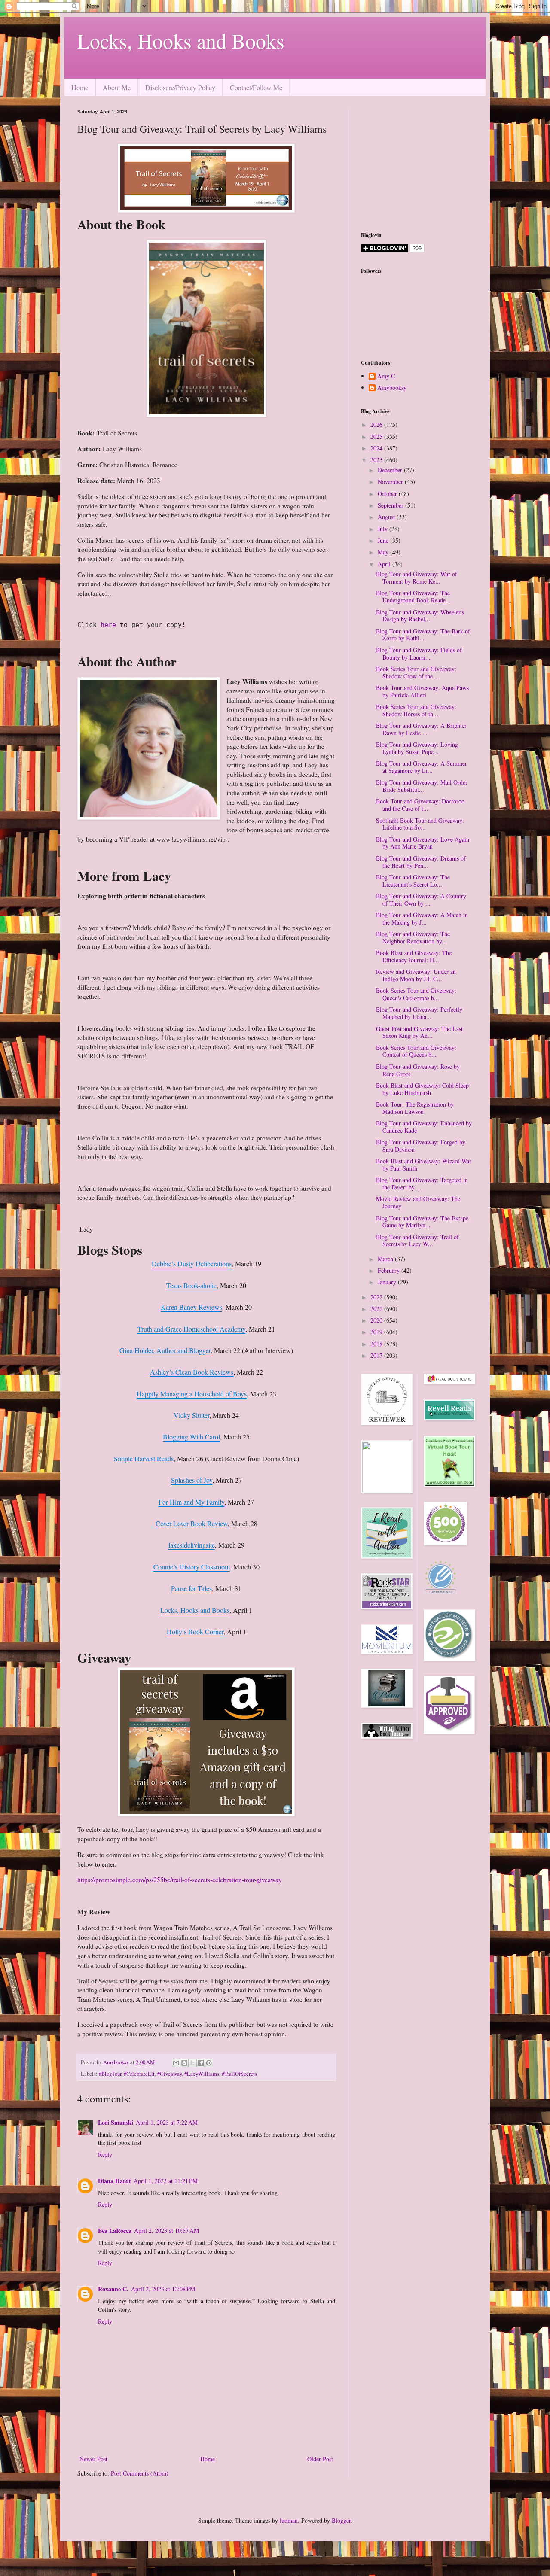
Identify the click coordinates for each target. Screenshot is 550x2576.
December (391, 470)
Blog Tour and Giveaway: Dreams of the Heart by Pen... (421, 862)
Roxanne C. (113, 2289)
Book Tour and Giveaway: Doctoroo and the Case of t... (420, 805)
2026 (377, 424)
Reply (105, 2155)
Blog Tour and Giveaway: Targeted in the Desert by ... (422, 1183)
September (391, 505)
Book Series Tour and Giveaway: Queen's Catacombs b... (416, 994)
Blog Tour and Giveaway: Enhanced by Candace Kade (424, 1127)
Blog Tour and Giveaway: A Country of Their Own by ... (421, 900)
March (386, 1259)
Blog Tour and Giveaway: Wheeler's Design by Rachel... (420, 616)
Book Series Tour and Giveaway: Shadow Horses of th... (416, 710)
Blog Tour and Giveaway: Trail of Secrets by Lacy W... (417, 1241)
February (390, 1270)
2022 (377, 1297)
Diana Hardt (115, 2181)
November (391, 482)
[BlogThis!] (184, 2063)
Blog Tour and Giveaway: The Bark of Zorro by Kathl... (423, 635)
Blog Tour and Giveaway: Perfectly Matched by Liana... (419, 1013)
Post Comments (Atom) (140, 2473)
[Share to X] (192, 2063)
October (388, 494)
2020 (377, 1320)
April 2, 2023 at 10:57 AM (167, 2231)
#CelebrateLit (139, 2074)
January (388, 1282)
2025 (377, 436)
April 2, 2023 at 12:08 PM (163, 2289)
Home (80, 87)
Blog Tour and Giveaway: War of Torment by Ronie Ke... (417, 578)
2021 (377, 1309)
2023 (377, 460)
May (384, 552)
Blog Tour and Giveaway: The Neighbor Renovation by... (413, 937)
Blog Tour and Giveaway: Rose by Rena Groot (418, 1070)
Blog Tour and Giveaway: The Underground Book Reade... (413, 596)
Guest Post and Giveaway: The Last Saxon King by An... (419, 1032)
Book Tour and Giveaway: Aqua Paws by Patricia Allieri (422, 691)
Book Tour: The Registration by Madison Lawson (415, 1108)
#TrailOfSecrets (239, 2074)
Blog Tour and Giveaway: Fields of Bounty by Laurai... (419, 654)
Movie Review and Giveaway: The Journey (418, 1202)
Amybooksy (392, 388)
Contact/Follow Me (256, 87)
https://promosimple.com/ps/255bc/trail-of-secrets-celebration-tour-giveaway (180, 1880)
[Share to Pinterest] (209, 2063)
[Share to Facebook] (201, 2063)
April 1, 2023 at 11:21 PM (166, 2181)
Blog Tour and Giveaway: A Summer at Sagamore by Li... (422, 767)
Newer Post (93, 2459)
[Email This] (176, 2063)
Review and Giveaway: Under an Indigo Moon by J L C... (416, 975)
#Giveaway (170, 2074)
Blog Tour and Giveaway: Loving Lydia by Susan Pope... (417, 748)
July (383, 529)
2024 (377, 448)
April (385, 564)
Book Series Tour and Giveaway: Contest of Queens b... (416, 1051)
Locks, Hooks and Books (181, 40)
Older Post (320, 2459)
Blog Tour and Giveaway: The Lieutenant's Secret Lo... (413, 881)
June (384, 540)
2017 (377, 1355)
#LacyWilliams (202, 2074)
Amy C (386, 376)
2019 (377, 1332)
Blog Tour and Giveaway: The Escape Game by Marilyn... (422, 1222)
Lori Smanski (116, 2122)
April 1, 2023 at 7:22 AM (167, 2122)
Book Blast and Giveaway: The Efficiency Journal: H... (414, 956)
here (110, 625)
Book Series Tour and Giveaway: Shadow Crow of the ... (416, 672)
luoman (289, 2520)
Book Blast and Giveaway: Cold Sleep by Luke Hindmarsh (422, 1089)
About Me (117, 87)
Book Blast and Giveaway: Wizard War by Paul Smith (424, 1165)
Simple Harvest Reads (144, 1458)
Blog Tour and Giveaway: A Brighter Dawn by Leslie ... (421, 729)
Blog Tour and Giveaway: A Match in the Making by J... (422, 918)
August (387, 517)
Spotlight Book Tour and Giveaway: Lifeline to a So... (420, 824)
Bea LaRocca (115, 2231)
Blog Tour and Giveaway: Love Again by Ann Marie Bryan (423, 843)
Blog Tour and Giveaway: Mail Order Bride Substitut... (422, 786)
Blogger (341, 2520)
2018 (377, 1344)
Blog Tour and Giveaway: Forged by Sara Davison (421, 1146)
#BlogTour (110, 2074)
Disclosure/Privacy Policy (180, 87)
